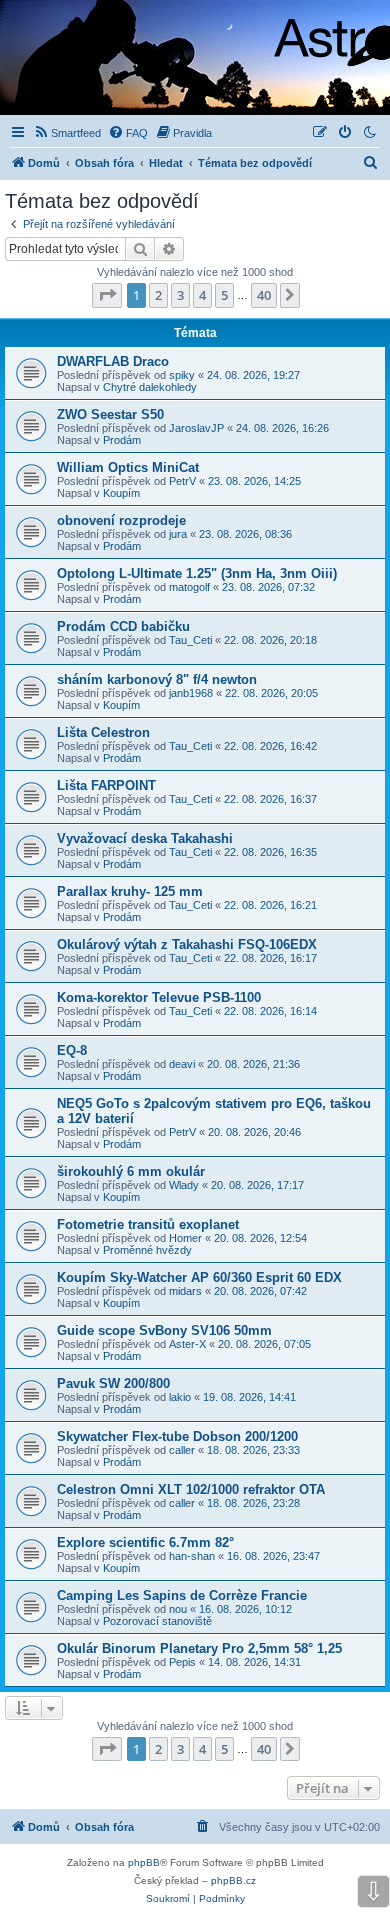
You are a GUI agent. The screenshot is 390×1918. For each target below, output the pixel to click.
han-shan (192, 1556)
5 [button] (224, 295)
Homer (185, 1238)
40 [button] (264, 295)
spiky (182, 375)
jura (178, 534)
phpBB (144, 1862)
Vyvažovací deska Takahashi (145, 838)
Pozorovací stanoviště (157, 1621)
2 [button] (158, 295)
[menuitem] (67, 133)
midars (185, 1291)
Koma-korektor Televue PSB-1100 (159, 997)
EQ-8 (72, 1050)
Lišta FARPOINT (106, 785)
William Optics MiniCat (128, 467)
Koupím (121, 493)
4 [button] (202, 295)
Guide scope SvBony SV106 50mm (164, 1330)
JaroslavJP (196, 428)
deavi (182, 1064)
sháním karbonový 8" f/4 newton (157, 679)
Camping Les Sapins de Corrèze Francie (182, 1595)
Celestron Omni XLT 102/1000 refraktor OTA (191, 1489)
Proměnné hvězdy (147, 1250)
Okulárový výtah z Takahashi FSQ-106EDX (187, 944)
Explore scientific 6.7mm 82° (145, 1542)
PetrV (182, 481)
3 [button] (180, 295)
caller (182, 1450)
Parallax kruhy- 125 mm (130, 891)
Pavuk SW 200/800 (113, 1383)
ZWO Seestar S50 (110, 414)
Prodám (122, 440)
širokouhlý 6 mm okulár (131, 1171)
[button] (107, 295)
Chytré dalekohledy (150, 387)
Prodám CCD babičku (123, 626)
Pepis (182, 1662)
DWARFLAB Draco (113, 361)
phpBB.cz (233, 1880)
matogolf (189, 587)
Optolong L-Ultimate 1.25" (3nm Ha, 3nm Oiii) (197, 573)
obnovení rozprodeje (121, 520)
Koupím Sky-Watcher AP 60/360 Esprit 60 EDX (199, 1277)
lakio (180, 1397)
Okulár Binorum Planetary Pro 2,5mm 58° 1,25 (199, 1648)
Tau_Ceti (190, 640)
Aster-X (187, 1344)
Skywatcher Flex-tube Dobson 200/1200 (177, 1436)
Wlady (184, 1185)
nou (178, 1609)
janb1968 (191, 693)
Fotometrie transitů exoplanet (148, 1224)
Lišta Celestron (103, 732)
